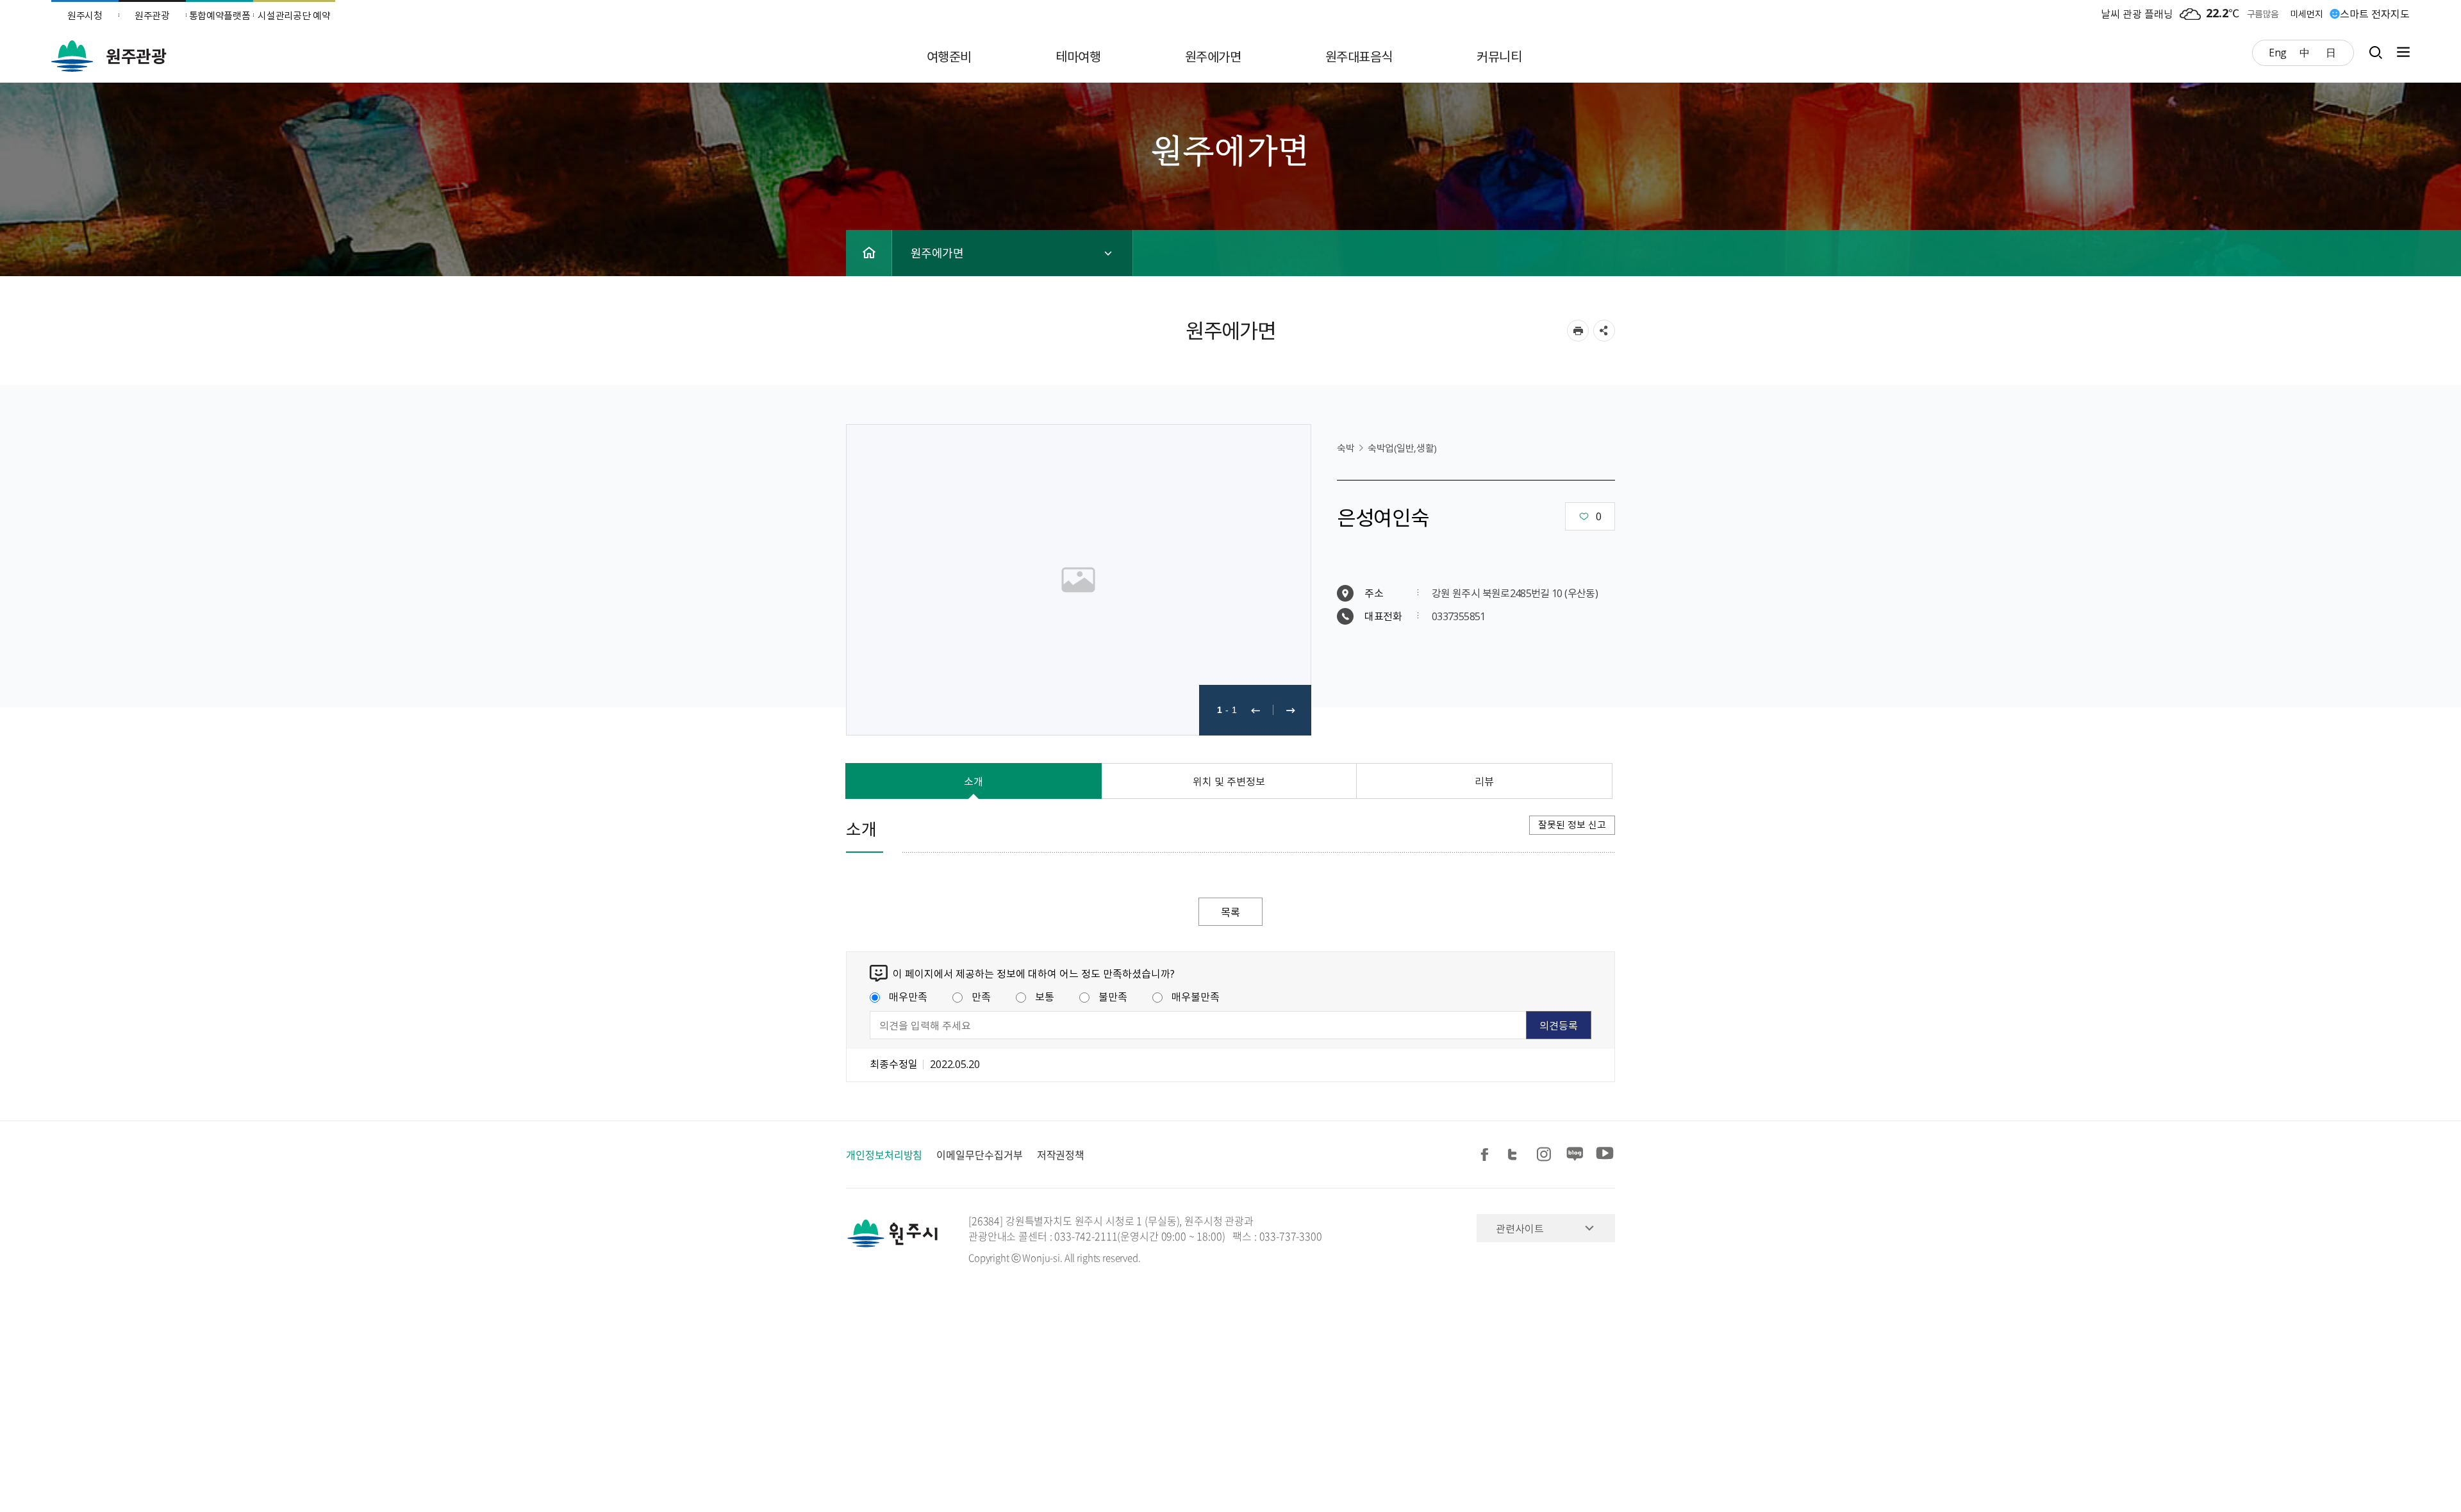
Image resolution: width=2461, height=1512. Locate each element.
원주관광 (152, 15)
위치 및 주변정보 (1229, 781)
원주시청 (85, 15)
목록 (1230, 912)
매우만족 (908, 996)
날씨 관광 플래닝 (2137, 13)
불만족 (1113, 996)
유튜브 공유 (1605, 1155)
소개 (974, 781)
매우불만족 (1196, 996)
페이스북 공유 (1487, 1155)
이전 (1255, 710)
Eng (2278, 52)
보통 (1045, 996)
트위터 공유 (1516, 1155)
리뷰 (1484, 781)
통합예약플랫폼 (220, 15)
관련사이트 (1520, 1228)
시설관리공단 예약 (294, 15)
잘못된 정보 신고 (1572, 825)
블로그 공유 (1575, 1155)
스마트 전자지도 (2375, 13)
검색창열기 (2375, 52)
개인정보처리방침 (884, 1155)
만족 (981, 996)
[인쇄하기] (1578, 331)
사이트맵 (2400, 52)
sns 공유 (1604, 331)
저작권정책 (1061, 1155)
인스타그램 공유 (1546, 1155)
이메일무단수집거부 (979, 1155)
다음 (1291, 710)
